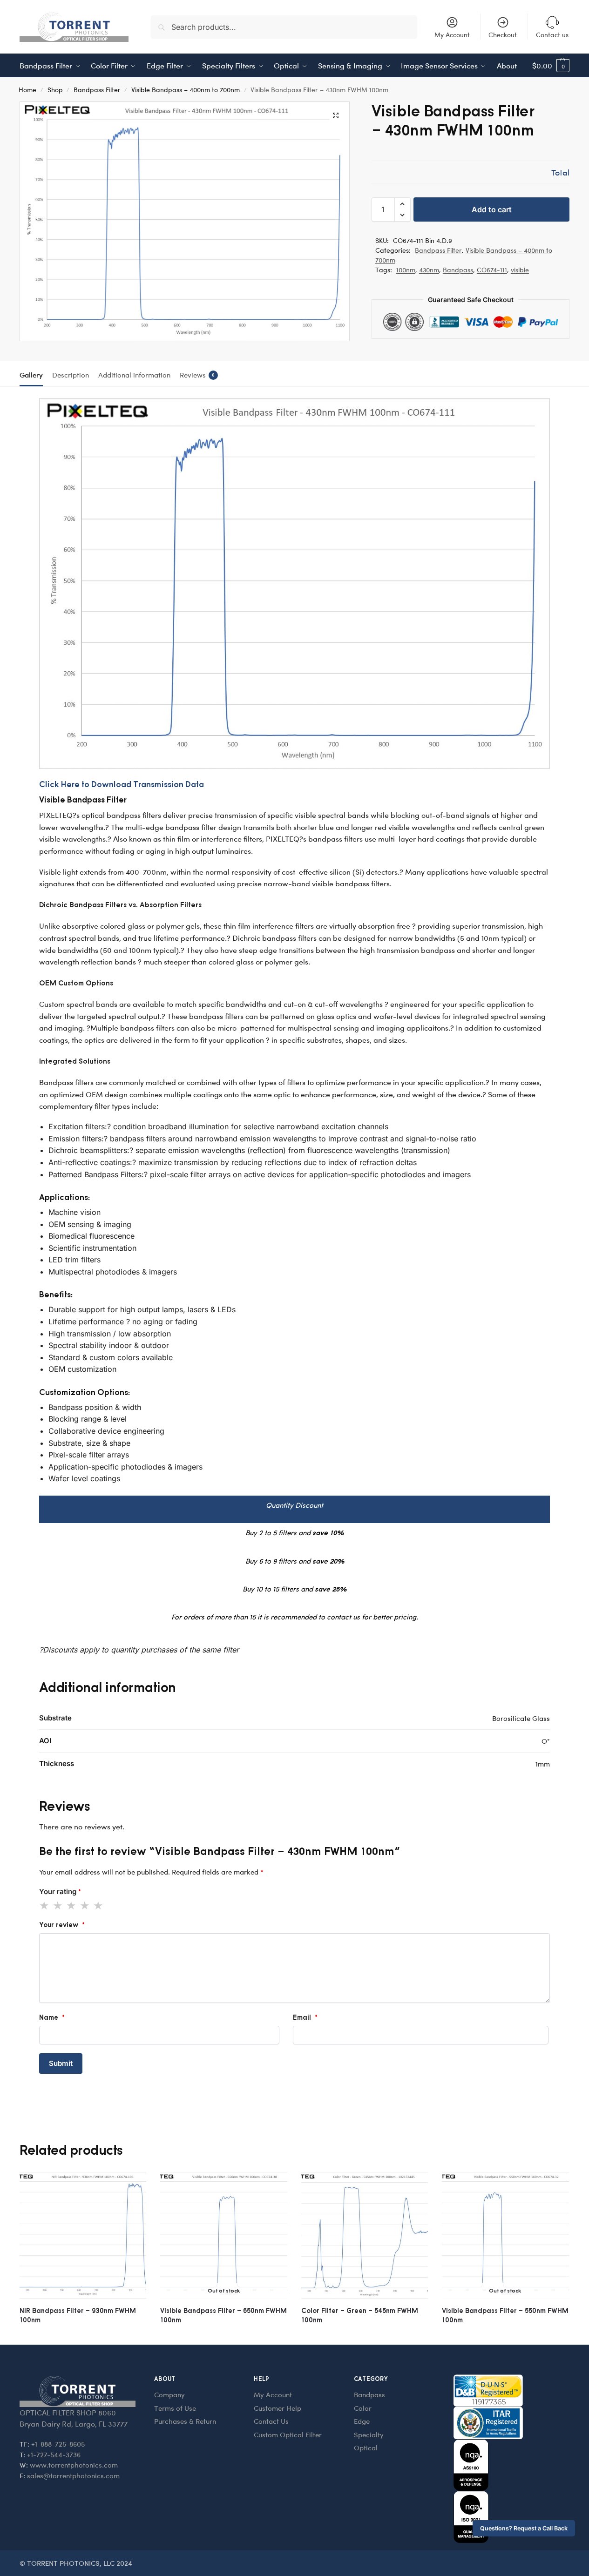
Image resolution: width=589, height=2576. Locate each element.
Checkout (503, 35)
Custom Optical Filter (288, 2434)
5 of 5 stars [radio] (99, 1906)
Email (305, 2017)
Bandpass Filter (97, 89)
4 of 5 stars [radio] (85, 1906)
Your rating (60, 1892)
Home (27, 89)
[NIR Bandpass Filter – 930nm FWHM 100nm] (83, 2235)
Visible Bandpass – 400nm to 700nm (186, 89)
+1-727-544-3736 (54, 2455)
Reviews (197, 375)
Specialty (369, 2434)
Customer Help (278, 2408)
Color (363, 2408)
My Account (452, 35)
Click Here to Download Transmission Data (122, 784)
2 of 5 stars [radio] (58, 1906)
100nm (406, 270)
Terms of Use (175, 2408)
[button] (551, 66)
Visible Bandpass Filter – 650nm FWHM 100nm (223, 2315)
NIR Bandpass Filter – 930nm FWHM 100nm (78, 2315)
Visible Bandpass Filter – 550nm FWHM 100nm (505, 2315)
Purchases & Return (185, 2421)
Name (52, 2017)
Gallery (31, 375)
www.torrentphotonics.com (74, 2465)
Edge (362, 2421)
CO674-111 (492, 270)
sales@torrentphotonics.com (73, 2475)
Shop (55, 89)
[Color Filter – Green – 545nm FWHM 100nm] (365, 2235)
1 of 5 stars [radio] (45, 1906)
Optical (366, 2448)
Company (169, 2394)
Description (71, 375)
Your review (62, 1925)
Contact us (552, 35)
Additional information (134, 375)
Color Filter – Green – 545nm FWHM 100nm (360, 2315)
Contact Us (271, 2421)
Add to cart (492, 209)
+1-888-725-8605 (58, 2444)
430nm (429, 270)
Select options (83, 2335)
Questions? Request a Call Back (524, 2528)
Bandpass (458, 270)
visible (520, 270)
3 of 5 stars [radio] (72, 1906)
